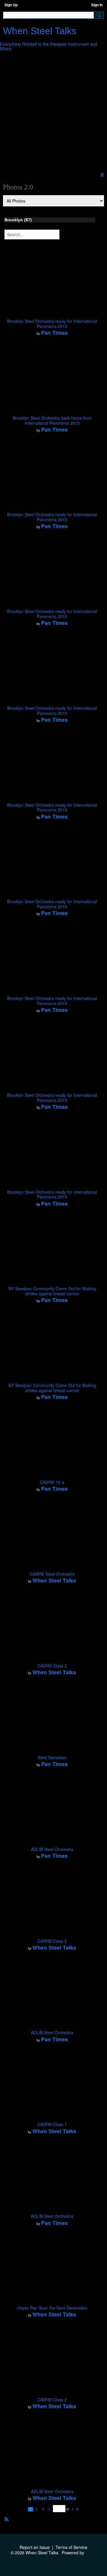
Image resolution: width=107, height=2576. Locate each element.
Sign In (97, 5)
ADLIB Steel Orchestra (52, 1849)
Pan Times (54, 333)
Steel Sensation (52, 1757)
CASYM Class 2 (52, 1666)
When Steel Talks (40, 31)
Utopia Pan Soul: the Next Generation (52, 2308)
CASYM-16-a (52, 1482)
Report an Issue (35, 2547)
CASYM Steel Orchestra (52, 1574)
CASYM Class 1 (52, 2124)
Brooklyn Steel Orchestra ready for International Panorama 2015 (52, 324)
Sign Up (11, 5)
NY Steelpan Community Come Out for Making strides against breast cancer (52, 1291)
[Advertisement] (53, 113)
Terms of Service (71, 2547)
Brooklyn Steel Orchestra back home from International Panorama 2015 (52, 420)
